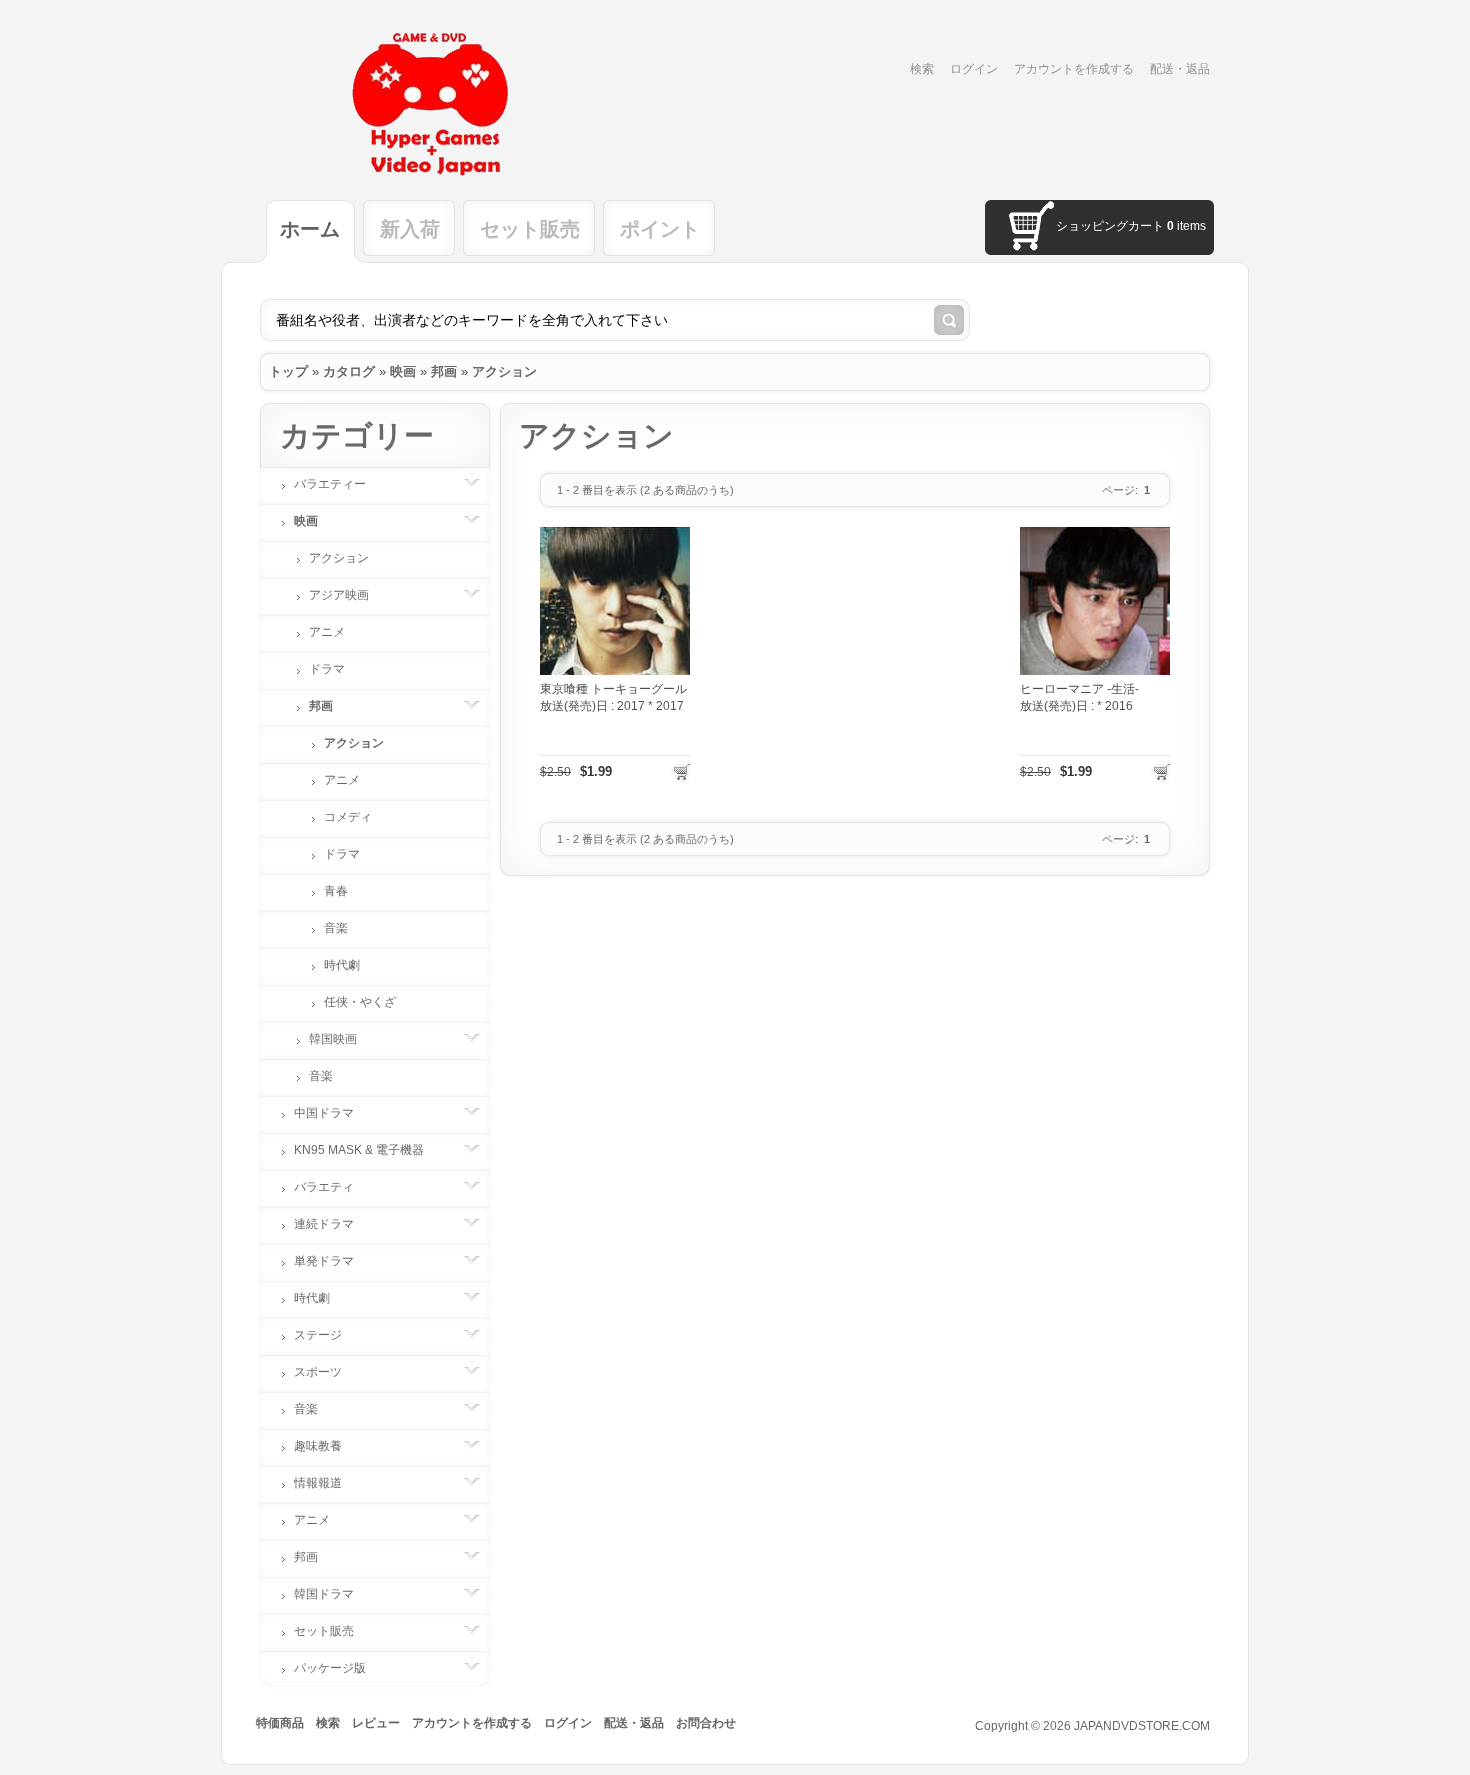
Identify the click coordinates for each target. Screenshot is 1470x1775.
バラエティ (324, 1187)
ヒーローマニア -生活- (1079, 689)
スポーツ (318, 1372)
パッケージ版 (330, 1668)
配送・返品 (1180, 69)
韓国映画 (333, 1039)
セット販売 (324, 1631)
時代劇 (342, 965)
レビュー (376, 1723)
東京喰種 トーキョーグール (613, 689)
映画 (403, 371)
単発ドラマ (324, 1261)
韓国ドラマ (324, 1594)
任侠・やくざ (360, 1002)
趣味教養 (318, 1446)
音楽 (336, 928)
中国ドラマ (324, 1113)
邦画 (444, 371)
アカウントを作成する (1074, 69)
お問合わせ (706, 1723)
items (1186, 226)
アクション (504, 371)
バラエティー (330, 484)
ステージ (318, 1335)
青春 (336, 891)
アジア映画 (339, 595)
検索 (922, 69)
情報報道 (318, 1483)
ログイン (974, 69)
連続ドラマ (324, 1224)
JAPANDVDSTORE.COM (1142, 1726)
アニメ (327, 632)
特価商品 (280, 1723)
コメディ (348, 817)
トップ (288, 371)
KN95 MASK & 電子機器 (359, 1150)
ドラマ (327, 669)
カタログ (349, 371)
